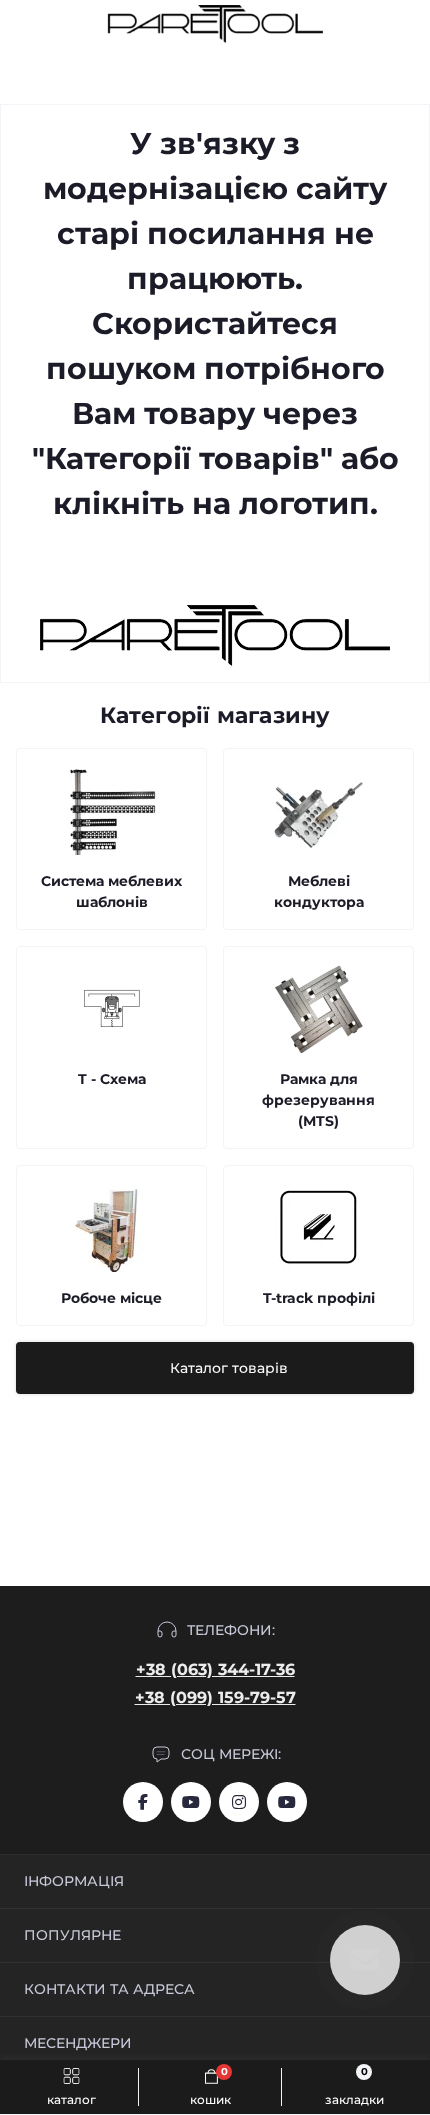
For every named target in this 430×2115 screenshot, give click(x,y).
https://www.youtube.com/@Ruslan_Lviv (287, 1802)
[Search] (62, 24)
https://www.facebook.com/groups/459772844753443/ (143, 1802)
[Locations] (372, 24)
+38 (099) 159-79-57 (215, 1697)
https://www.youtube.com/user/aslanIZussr (191, 1802)
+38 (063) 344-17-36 (215, 1669)
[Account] (408, 24)
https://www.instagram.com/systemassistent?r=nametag (239, 1802)
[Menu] (26, 24)
